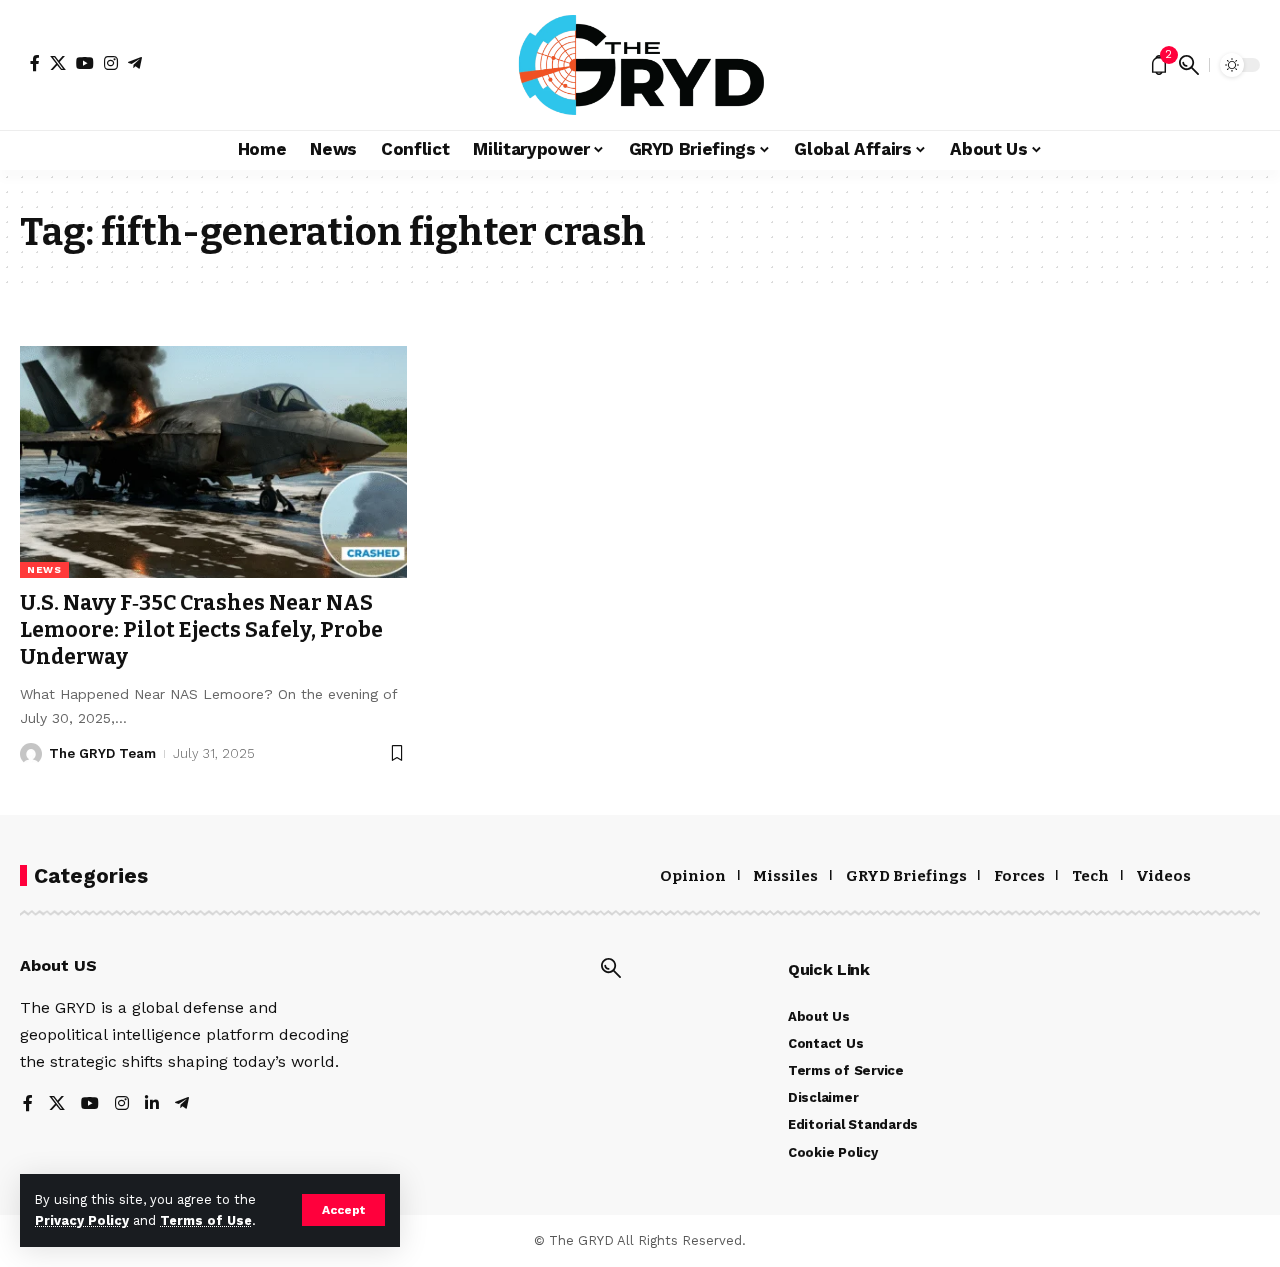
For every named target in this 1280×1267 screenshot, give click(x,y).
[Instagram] (111, 63)
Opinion (693, 876)
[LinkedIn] (152, 1104)
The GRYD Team (102, 753)
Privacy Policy (82, 1220)
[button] (343, 1210)
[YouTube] (85, 63)
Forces (1019, 876)
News (44, 569)
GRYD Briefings (906, 876)
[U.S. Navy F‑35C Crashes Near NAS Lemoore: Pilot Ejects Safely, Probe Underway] (213, 462)
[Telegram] (135, 63)
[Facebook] (35, 63)
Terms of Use (206, 1220)
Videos (1163, 876)
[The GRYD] (640, 65)
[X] (58, 63)
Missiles (785, 876)
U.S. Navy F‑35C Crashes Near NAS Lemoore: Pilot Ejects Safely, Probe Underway (201, 630)
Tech (1090, 876)
